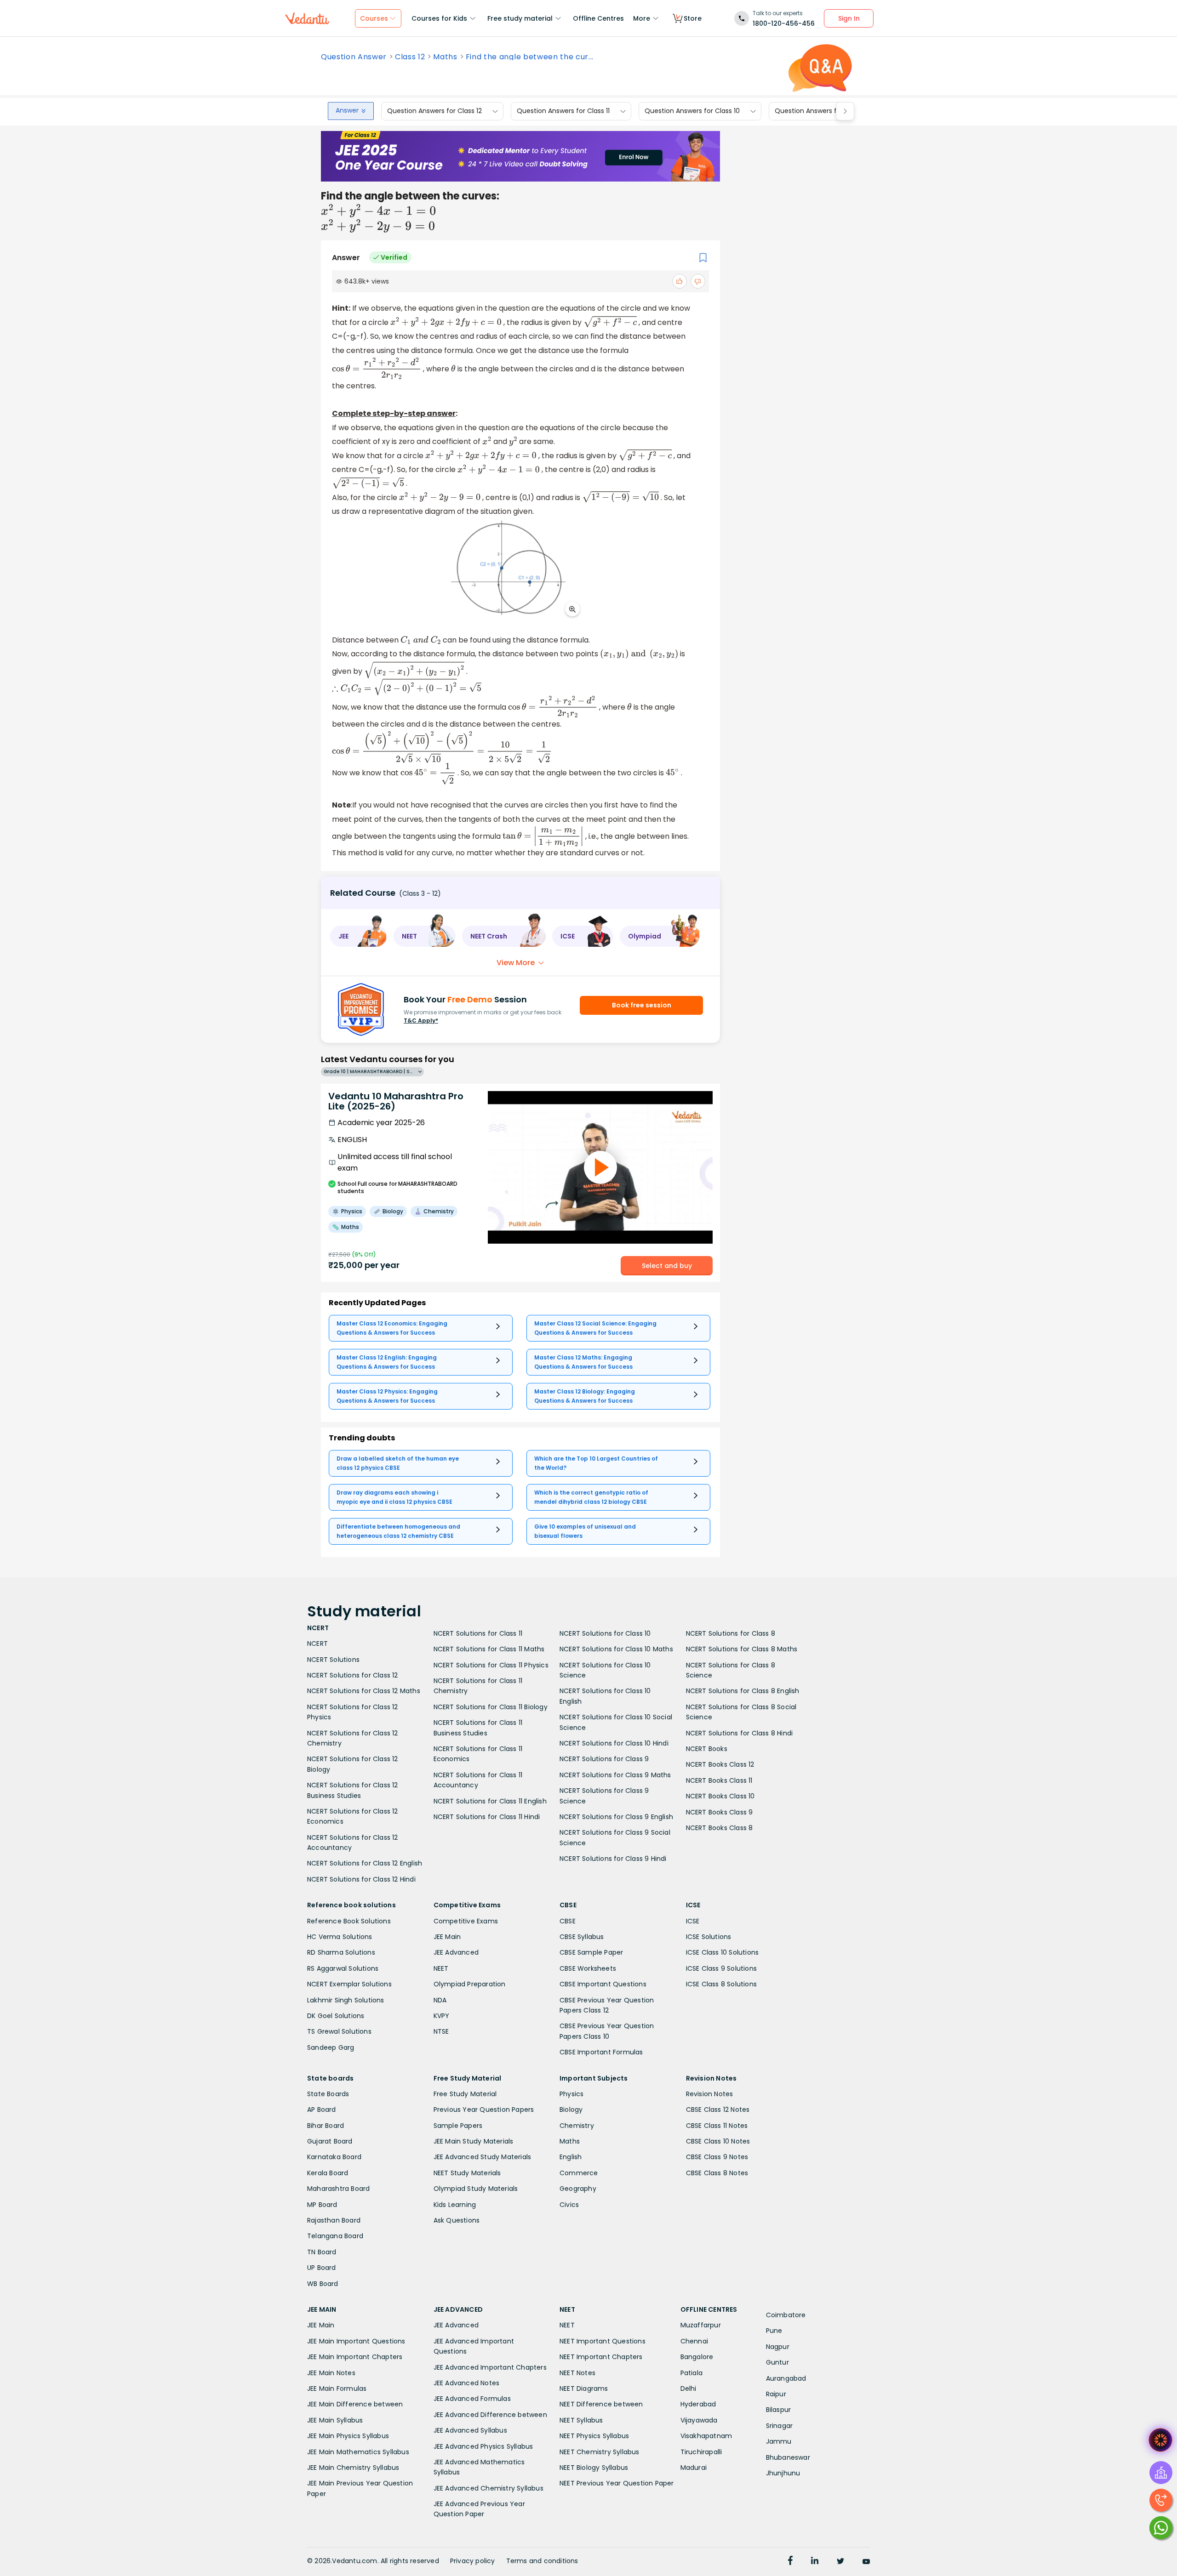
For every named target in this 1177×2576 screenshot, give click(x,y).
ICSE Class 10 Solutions (723, 1952)
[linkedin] (815, 2562)
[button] (359, 936)
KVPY (442, 2016)
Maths (445, 57)
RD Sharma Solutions (341, 1952)
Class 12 (410, 57)
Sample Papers (458, 2126)
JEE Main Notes (331, 2373)
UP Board (322, 2268)
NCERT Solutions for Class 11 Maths (489, 1649)
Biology (571, 2110)
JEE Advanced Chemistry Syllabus (489, 2488)
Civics (569, 2205)
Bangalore (697, 2357)
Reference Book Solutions (349, 1921)
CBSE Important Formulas (601, 2052)
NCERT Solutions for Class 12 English (365, 1863)
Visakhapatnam (706, 2436)
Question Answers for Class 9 (821, 111)
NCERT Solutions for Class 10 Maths (616, 1649)
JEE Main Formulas (337, 2388)
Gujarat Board (330, 2141)
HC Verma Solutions (340, 1937)
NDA (440, 2000)
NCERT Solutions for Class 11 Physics (491, 1665)
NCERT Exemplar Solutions (349, 1984)
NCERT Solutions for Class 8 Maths (742, 1649)
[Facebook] (790, 2562)
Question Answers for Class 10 (692, 111)
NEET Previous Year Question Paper (617, 2483)
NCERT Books (707, 1749)
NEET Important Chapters (601, 2357)
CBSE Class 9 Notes (717, 2157)
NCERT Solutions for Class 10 (605, 1633)
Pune (774, 2331)
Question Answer (354, 57)
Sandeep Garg (331, 2047)
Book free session (642, 1005)
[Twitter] (840, 2562)
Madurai (694, 2468)
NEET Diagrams (584, 2388)
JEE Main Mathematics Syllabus (358, 2452)
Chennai (694, 2341)
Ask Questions (457, 2220)
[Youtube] (866, 2562)
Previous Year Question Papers (484, 2110)
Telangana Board (335, 2236)
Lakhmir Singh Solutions (346, 2000)
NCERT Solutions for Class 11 (478, 1633)
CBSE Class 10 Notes (718, 2141)
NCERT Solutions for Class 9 (604, 1759)
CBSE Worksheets (588, 1968)
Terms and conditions (542, 2561)
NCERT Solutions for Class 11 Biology (491, 1707)
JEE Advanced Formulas (472, 2399)
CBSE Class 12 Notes (718, 2110)
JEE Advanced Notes (467, 2383)
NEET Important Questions (603, 2341)
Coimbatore (786, 2315)
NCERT (317, 1643)
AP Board (322, 2110)
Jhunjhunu (783, 2473)
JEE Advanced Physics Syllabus (483, 2446)
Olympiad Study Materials (476, 2189)
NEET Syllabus (581, 2420)
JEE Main (447, 1937)
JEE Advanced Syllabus (470, 2430)
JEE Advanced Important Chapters (490, 2367)
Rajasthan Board (334, 2220)
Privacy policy (473, 2561)
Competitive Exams (466, 1921)
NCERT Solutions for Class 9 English (616, 1817)
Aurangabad (786, 2378)
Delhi (688, 2388)
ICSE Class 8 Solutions (721, 1984)
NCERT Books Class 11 (719, 1780)
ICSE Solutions (709, 1937)
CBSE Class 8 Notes (717, 2173)
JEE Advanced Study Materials (483, 2157)
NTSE (441, 2031)
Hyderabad (698, 2404)
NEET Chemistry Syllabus (600, 2452)
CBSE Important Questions (603, 1984)
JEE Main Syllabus (335, 2420)
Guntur (777, 2362)
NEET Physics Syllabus (594, 2436)
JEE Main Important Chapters (355, 2357)
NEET (441, 1968)
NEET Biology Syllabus (594, 2468)
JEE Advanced (456, 1952)
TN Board (322, 2252)
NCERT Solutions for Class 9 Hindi (613, 1859)
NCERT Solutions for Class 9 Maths (615, 1775)
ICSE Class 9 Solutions (721, 1968)
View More (516, 963)
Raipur (776, 2394)
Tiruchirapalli (701, 2452)
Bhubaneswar (788, 2457)
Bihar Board (326, 2126)
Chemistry (577, 2126)
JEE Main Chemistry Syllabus (353, 2468)
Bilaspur (779, 2410)
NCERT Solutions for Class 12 (353, 1675)
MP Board (322, 2205)
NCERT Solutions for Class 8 (731, 1633)
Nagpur (778, 2347)
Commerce (579, 2173)
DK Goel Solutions (336, 2016)
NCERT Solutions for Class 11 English (490, 1801)
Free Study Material (465, 2094)
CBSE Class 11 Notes (717, 2126)
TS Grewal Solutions (339, 2031)
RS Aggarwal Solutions (343, 1968)
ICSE (693, 1921)
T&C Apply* (421, 1021)
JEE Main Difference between (355, 2404)
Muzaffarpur (701, 2325)
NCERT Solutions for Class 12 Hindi (361, 1879)
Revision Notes (710, 2094)
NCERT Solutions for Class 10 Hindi (614, 1743)
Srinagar (780, 2426)
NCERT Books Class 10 (720, 1796)
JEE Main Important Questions (356, 2341)
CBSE (568, 1921)
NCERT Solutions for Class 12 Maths (364, 1691)
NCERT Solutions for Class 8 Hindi (740, 1733)
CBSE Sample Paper (591, 1952)
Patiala (691, 2373)
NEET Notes (577, 2373)
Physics (571, 2094)
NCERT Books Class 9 (720, 1812)
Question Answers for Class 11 (563, 111)
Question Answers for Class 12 (434, 111)
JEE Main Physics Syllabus (348, 2436)
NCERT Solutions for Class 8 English (743, 1691)
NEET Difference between (601, 2404)
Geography (578, 2189)
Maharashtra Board (338, 2189)
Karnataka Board (334, 2157)
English (571, 2157)
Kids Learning (455, 2205)
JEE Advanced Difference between (490, 2415)
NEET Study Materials (467, 2173)
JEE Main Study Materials (474, 2141)
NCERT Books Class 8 (720, 1828)
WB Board (323, 2284)
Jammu (779, 2441)
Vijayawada (699, 2420)
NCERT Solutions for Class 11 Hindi (487, 1817)
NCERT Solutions (333, 1660)
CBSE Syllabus (582, 1937)
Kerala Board (328, 2173)
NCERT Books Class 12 (720, 1764)
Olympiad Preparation (470, 1984)
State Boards (328, 2094)
